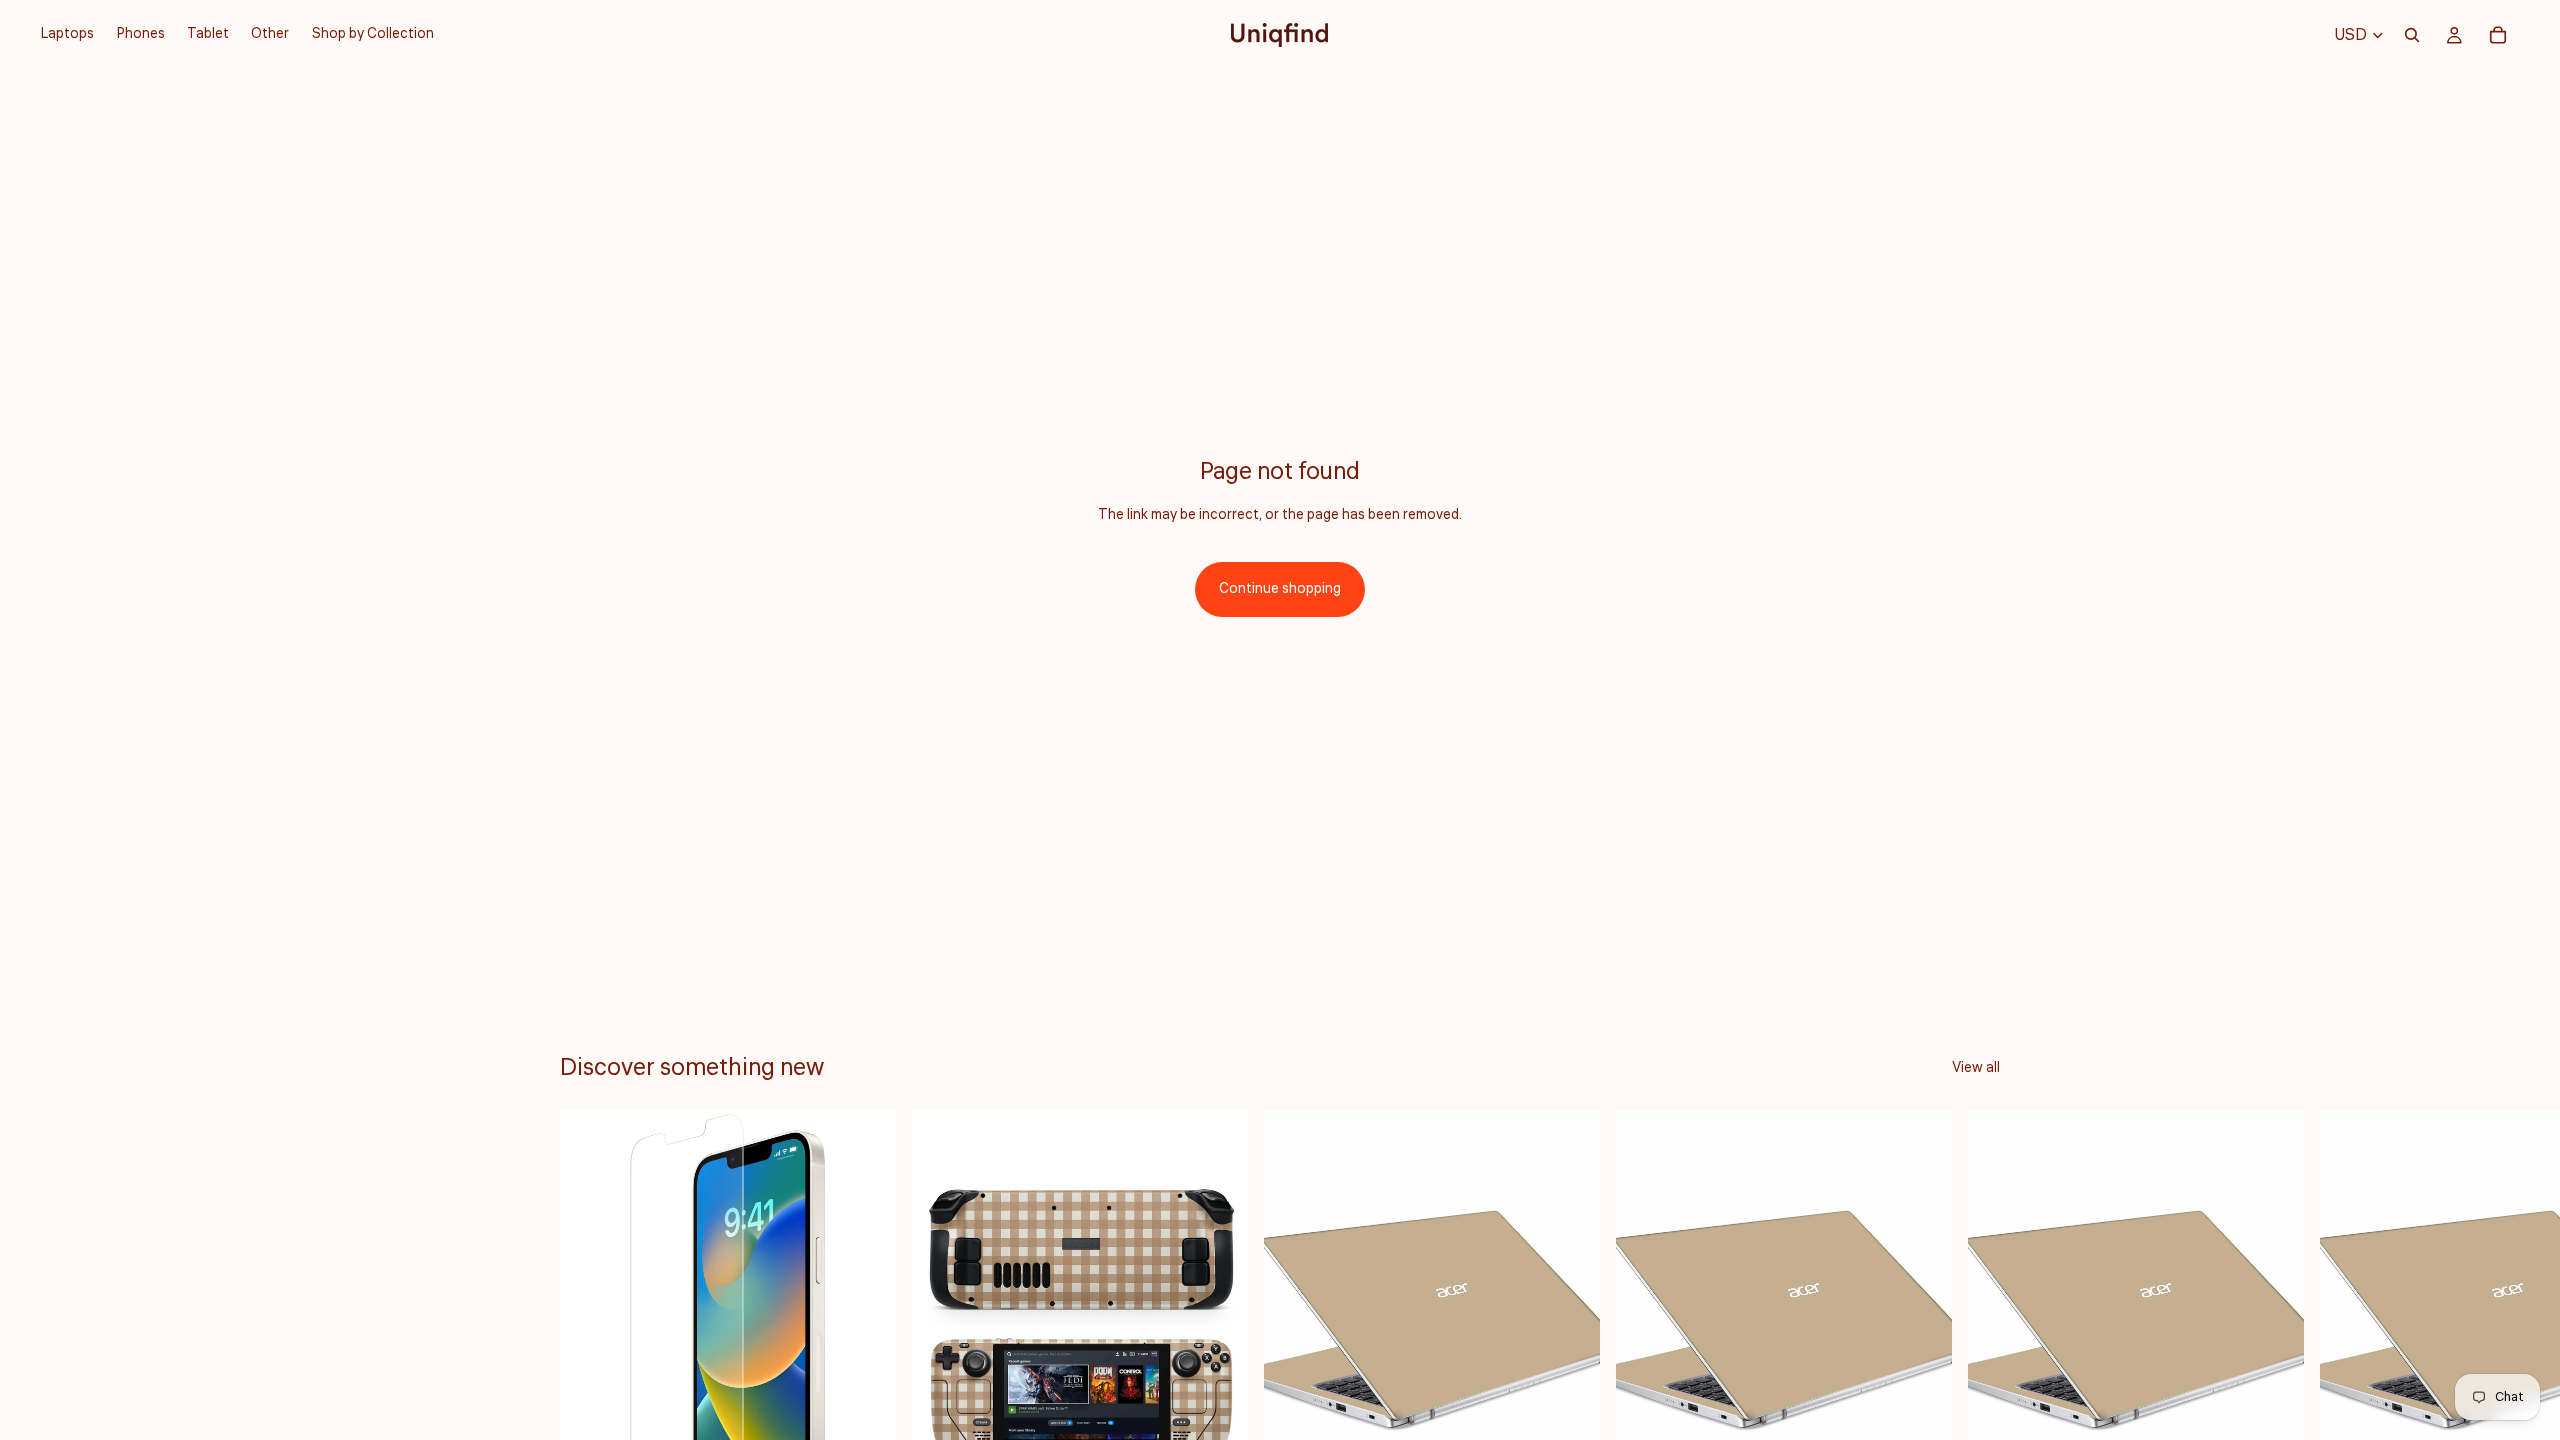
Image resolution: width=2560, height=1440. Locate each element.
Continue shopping (1280, 589)
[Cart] (2498, 35)
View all (1976, 1068)
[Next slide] (1978, 1350)
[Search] (2412, 35)
